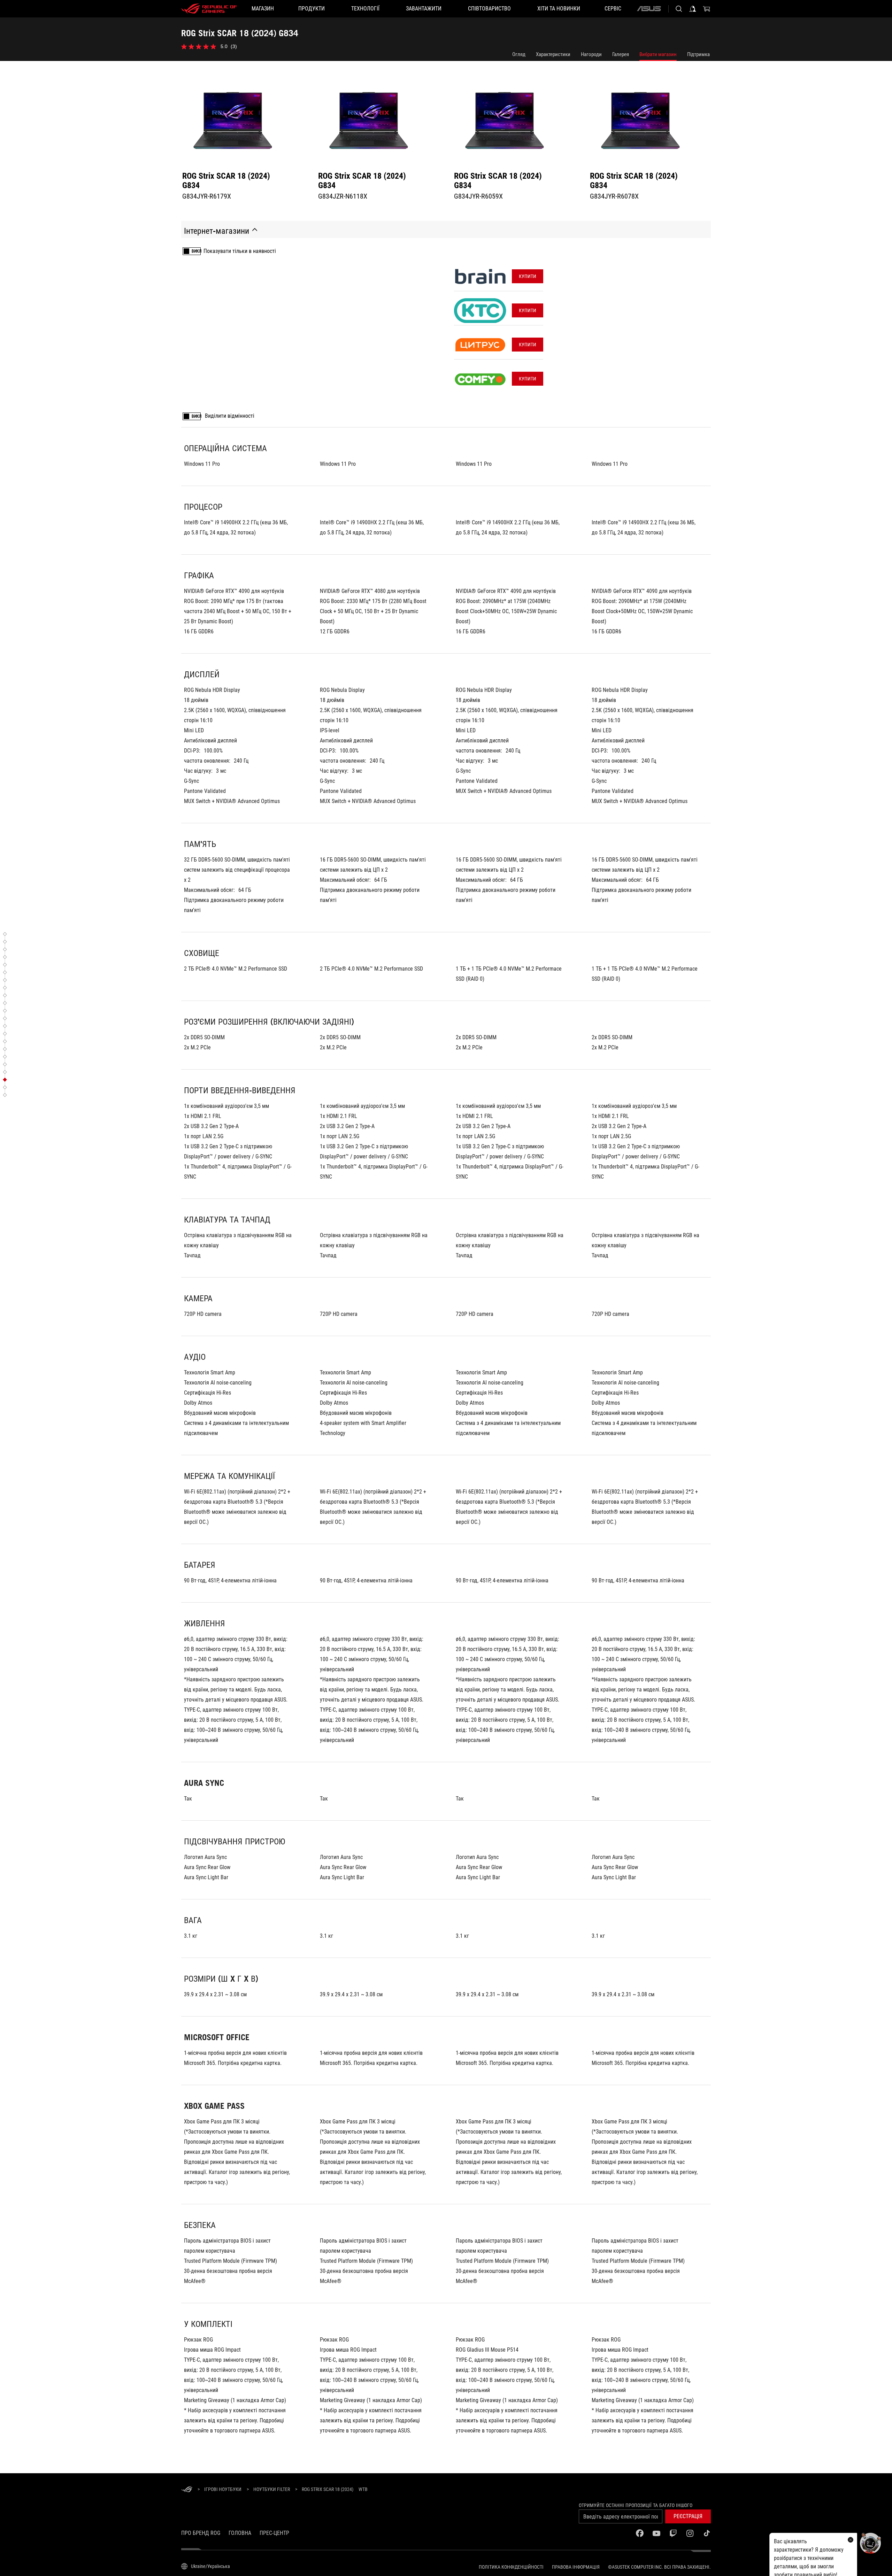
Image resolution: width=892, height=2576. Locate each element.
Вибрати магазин (658, 54)
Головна (240, 2533)
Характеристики (553, 54)
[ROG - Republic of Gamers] (209, 9)
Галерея (621, 54)
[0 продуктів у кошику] (707, 9)
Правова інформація (576, 2567)
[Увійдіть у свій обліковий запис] (693, 9)
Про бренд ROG (201, 2533)
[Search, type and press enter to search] (679, 9)
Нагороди (591, 54)
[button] (688, 2516)
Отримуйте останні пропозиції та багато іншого (636, 2505)
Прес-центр (274, 2533)
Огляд (519, 54)
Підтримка (698, 54)
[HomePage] (187, 2490)
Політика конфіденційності (511, 2567)
